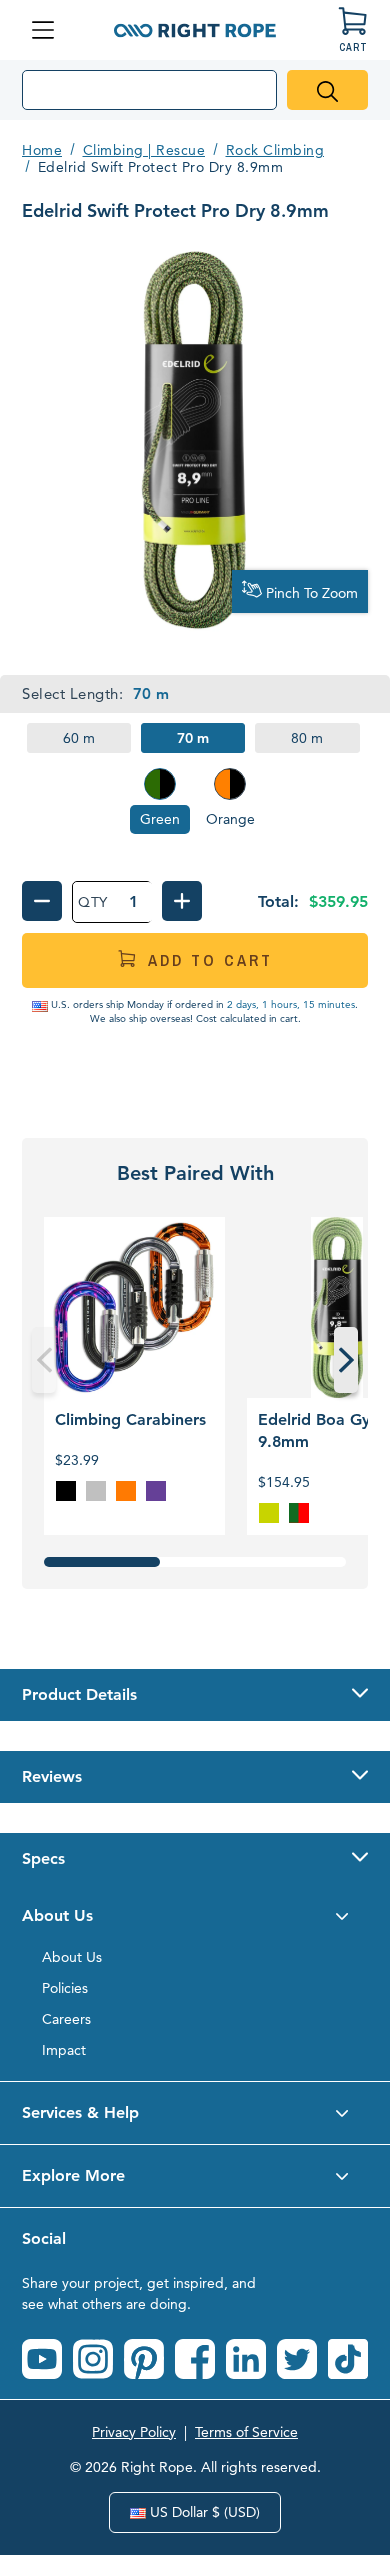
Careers (66, 2019)
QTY (93, 902)
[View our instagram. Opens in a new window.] (93, 2359)
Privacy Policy (134, 2432)
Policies (65, 1988)
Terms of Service (246, 2432)
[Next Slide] (346, 1360)
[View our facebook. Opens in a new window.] (195, 2359)
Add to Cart (210, 960)
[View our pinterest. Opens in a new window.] (144, 2359)
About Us (72, 1957)
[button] (195, 1695)
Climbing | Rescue (144, 150)
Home (42, 150)
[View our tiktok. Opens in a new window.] (348, 2359)
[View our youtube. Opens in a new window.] (42, 2359)
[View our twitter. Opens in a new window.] (297, 2359)
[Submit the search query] (327, 90)
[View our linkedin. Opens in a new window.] (246, 2359)
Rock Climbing (275, 150)
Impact (64, 2050)
